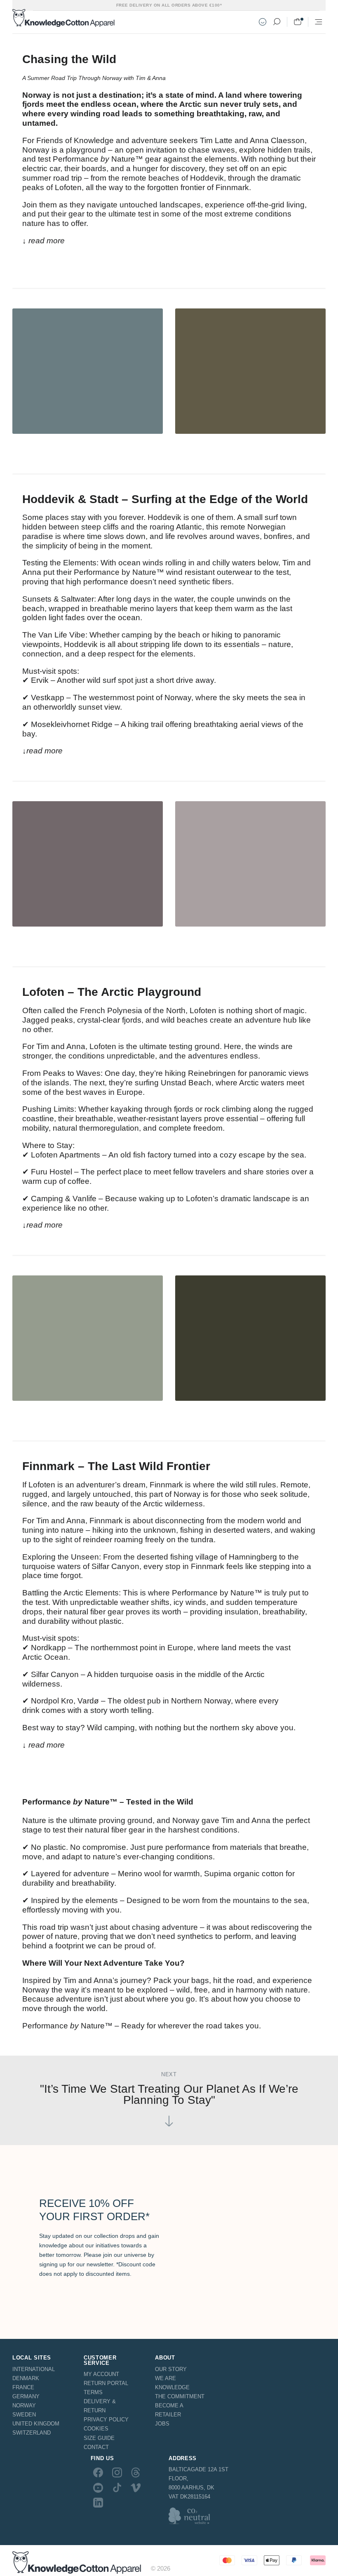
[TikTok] (117, 2487)
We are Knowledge (172, 2383)
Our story (171, 2369)
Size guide (99, 2438)
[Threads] (136, 2472)
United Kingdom (36, 2424)
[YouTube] (98, 2487)
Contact (96, 2447)
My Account (101, 2374)
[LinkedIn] (98, 2503)
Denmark (26, 2378)
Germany (26, 2396)
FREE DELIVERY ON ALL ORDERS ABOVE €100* (169, 5)
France (23, 2387)
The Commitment (180, 2396)
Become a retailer (169, 2410)
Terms (93, 2392)
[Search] (277, 22)
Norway (24, 2405)
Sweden (24, 2415)
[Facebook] (98, 2472)
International (34, 2369)
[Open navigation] (319, 22)
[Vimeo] (136, 2487)
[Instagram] (117, 2472)
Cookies (96, 2429)
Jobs (162, 2424)
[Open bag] (298, 22)
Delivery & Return (100, 2406)
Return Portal (106, 2383)
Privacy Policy (106, 2420)
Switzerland (32, 2433)
